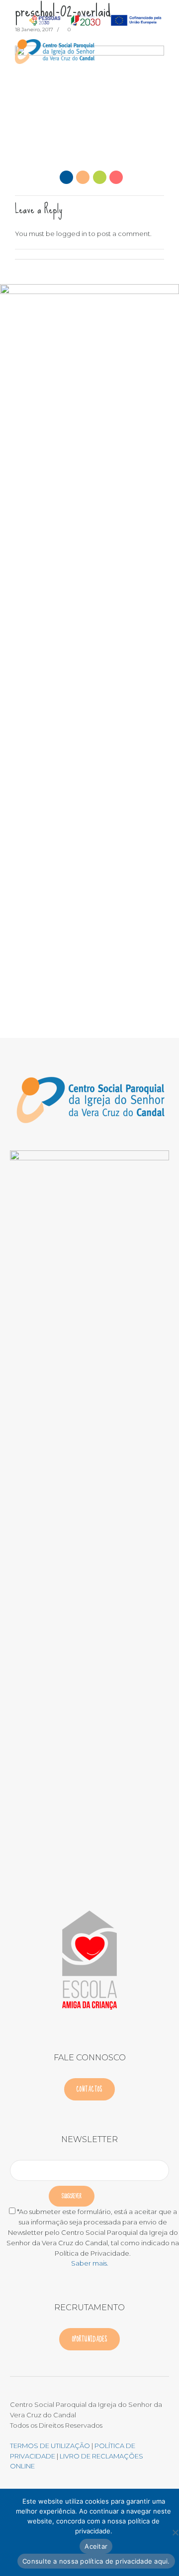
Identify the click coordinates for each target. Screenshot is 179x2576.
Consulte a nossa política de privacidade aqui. (96, 2561)
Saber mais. (90, 2263)
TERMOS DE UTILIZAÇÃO (50, 2446)
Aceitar (96, 2546)
